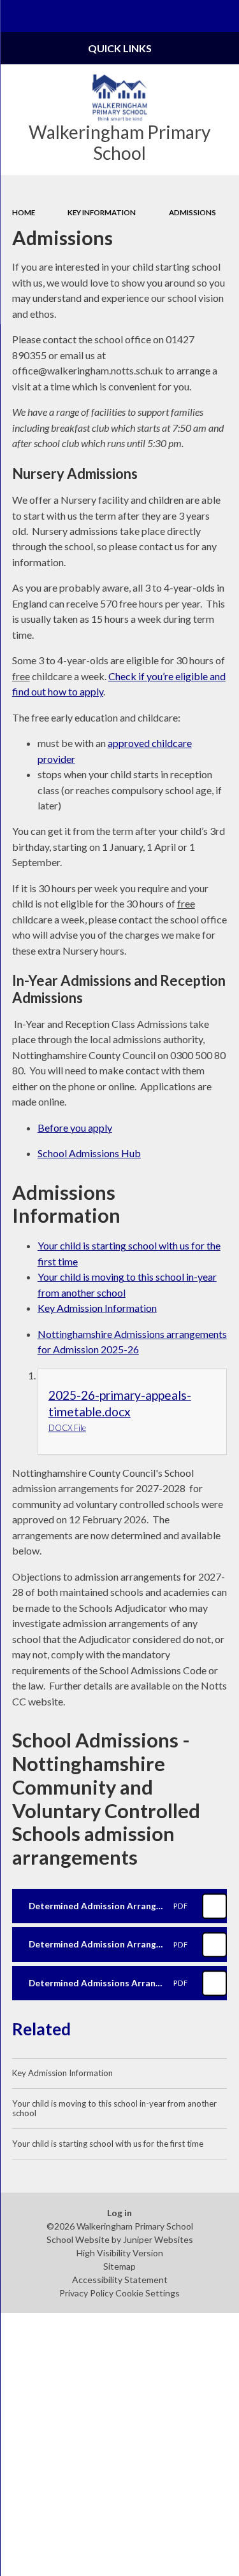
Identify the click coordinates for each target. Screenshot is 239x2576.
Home (24, 212)
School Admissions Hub (89, 1153)
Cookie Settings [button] (148, 2293)
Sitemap (119, 2266)
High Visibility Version (120, 2253)
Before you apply (75, 1128)
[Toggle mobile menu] (16, 16)
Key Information (102, 212)
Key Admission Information (97, 1308)
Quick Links (120, 48)
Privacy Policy (86, 2293)
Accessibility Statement (120, 2280)
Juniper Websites (158, 2239)
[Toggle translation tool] (192, 16)
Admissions (192, 212)
